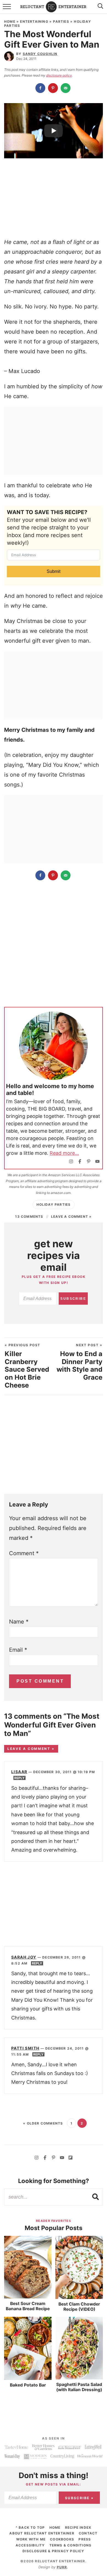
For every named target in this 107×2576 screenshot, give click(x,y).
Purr (62, 2567)
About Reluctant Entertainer (42, 2533)
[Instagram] (71, 1162)
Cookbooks (62, 2539)
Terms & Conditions (71, 2545)
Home (10, 21)
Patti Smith (25, 2048)
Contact (88, 2533)
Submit (54, 571)
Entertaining (34, 21)
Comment (24, 1553)
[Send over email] (66, 88)
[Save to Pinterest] (54, 88)
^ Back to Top (30, 2527)
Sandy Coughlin (40, 54)
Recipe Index (78, 2527)
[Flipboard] (71, 2158)
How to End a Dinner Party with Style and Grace (79, 1362)
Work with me (31, 2539)
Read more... (64, 1153)
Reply (19, 1778)
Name (19, 1622)
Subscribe (73, 1299)
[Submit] (96, 2197)
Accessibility (30, 2545)
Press (85, 2539)
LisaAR (19, 1772)
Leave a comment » (71, 1216)
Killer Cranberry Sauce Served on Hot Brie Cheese (27, 1366)
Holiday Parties (54, 1204)
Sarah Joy (24, 1957)
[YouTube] (97, 1162)
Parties (61, 21)
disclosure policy (59, 75)
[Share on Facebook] (41, 88)
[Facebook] (80, 1162)
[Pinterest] (89, 1162)
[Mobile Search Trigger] (99, 10)
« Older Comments (43, 2123)
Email (18, 1650)
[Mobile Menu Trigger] (8, 10)
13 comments (29, 1216)
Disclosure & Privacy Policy (53, 2551)
